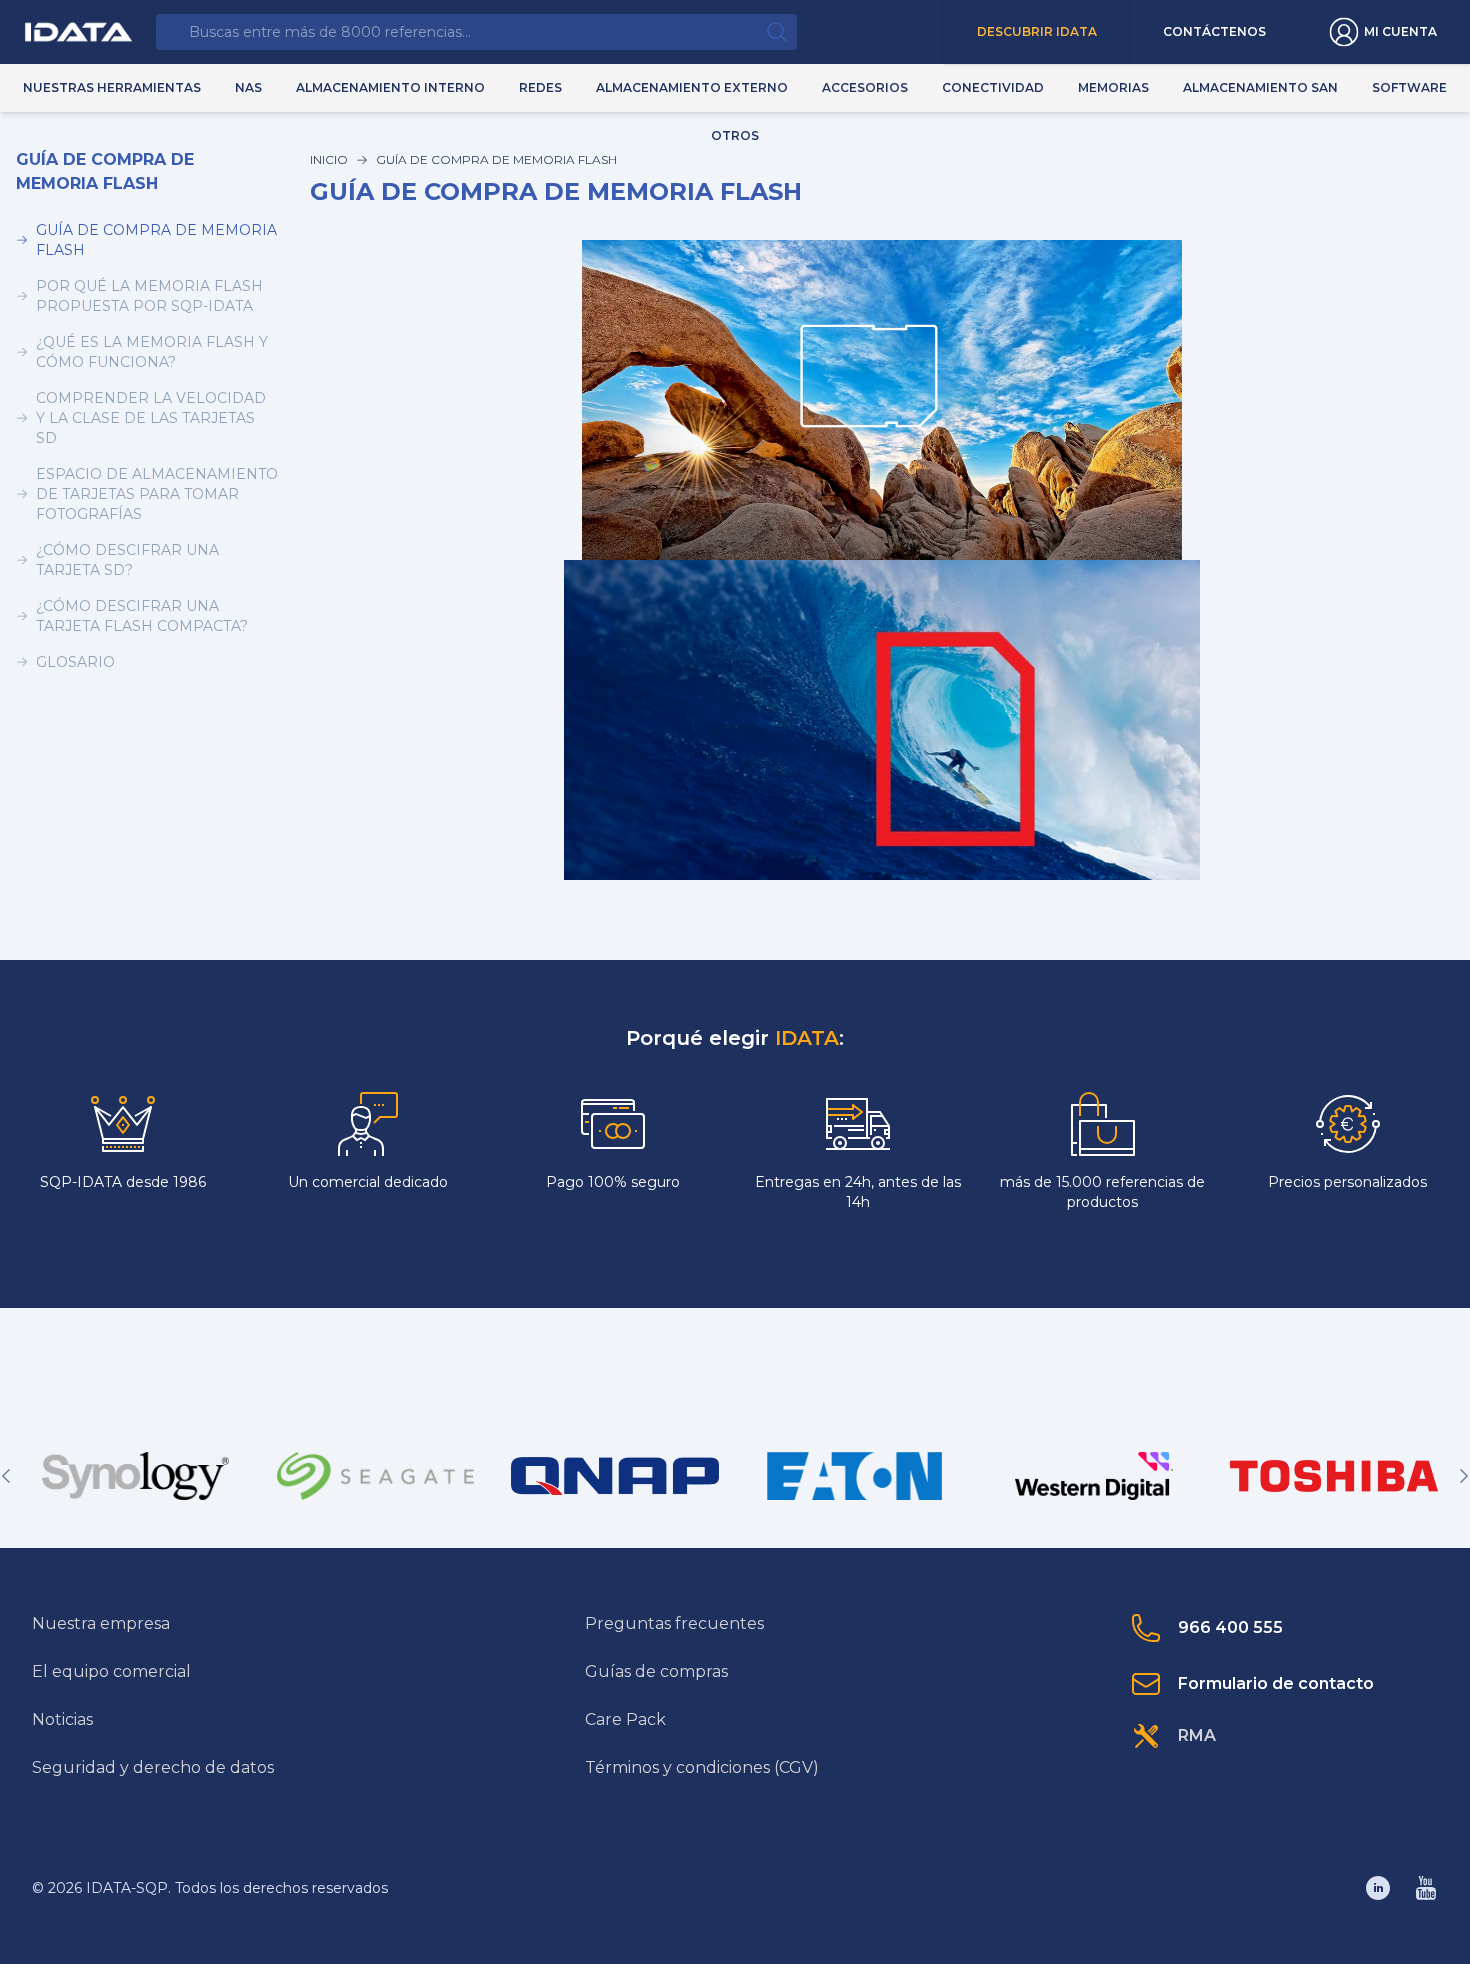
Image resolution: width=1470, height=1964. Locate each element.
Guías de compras (656, 1671)
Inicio (329, 159)
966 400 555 (1230, 1627)
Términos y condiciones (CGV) (702, 1767)
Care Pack (625, 1719)
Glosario (75, 662)
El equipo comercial (111, 1671)
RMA (1197, 1735)
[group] (136, 1476)
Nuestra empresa (101, 1623)
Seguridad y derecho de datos (153, 1767)
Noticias (62, 1719)
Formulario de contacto (1276, 1683)
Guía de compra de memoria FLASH (156, 240)
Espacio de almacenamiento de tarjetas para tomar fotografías (157, 494)
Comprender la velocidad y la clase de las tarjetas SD (151, 418)
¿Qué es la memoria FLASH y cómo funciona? (152, 352)
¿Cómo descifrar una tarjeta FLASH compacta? (142, 616)
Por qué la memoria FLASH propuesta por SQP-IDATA (149, 296)
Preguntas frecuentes (674, 1623)
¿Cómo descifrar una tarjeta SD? (127, 560)
